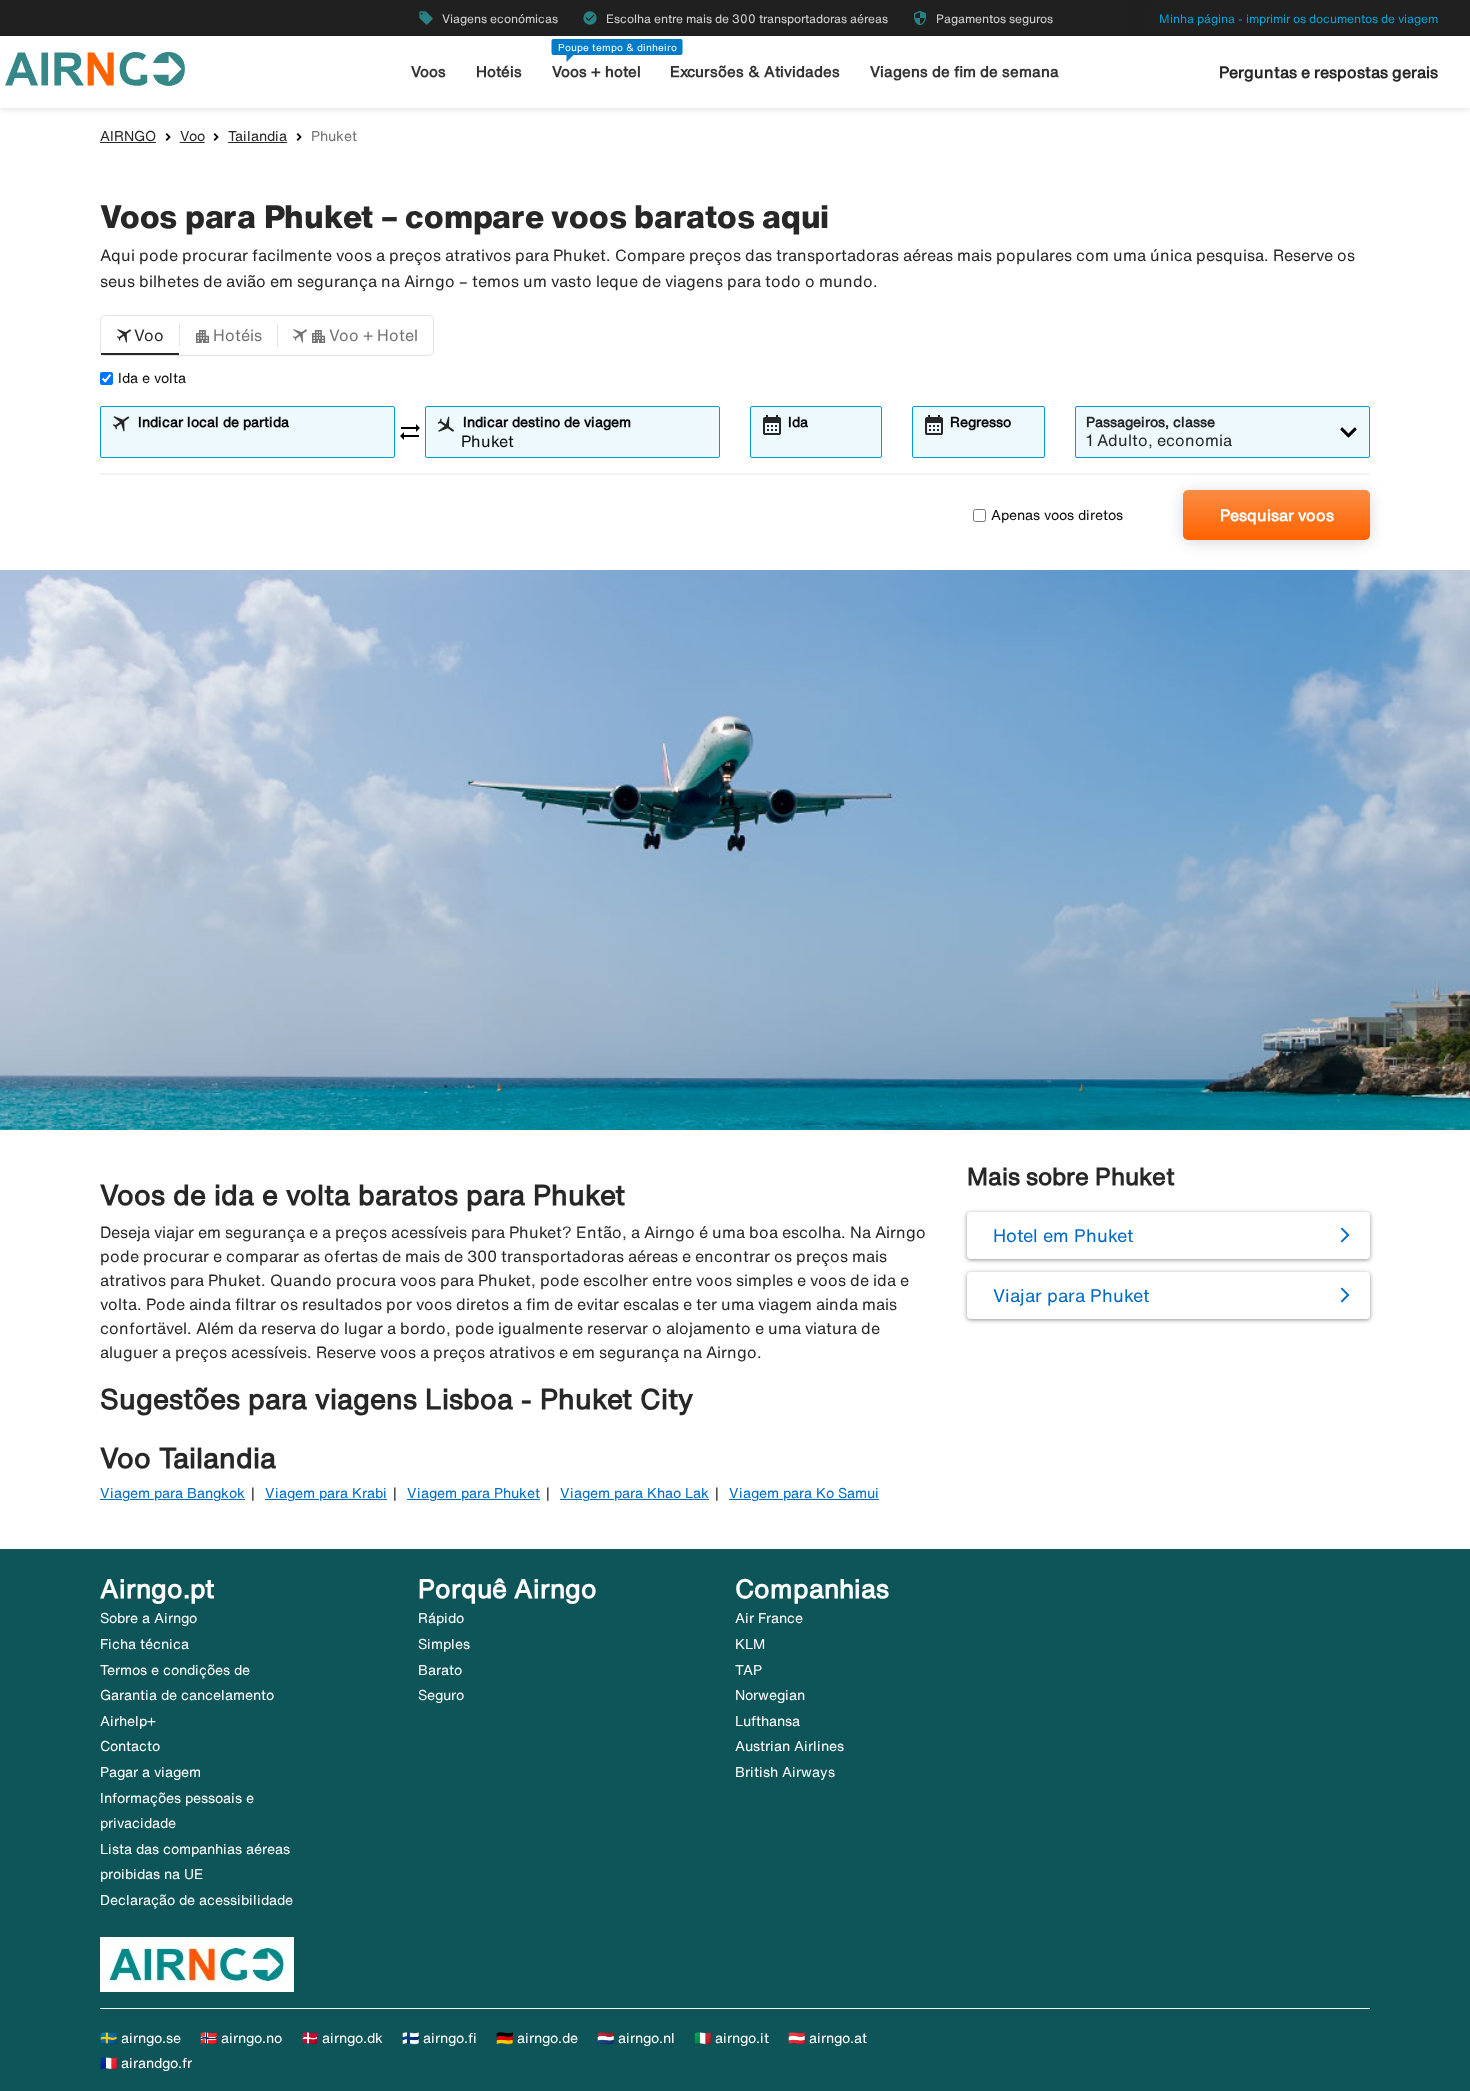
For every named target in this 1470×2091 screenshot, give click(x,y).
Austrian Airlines (789, 1746)
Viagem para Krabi (326, 1493)
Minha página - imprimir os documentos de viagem (1298, 18)
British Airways (785, 1772)
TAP (748, 1670)
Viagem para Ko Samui (804, 1493)
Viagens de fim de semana (964, 71)
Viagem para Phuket (473, 1493)
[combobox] (260, 441)
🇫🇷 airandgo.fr (146, 2063)
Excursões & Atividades (755, 71)
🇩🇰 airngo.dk (342, 2038)
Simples (444, 1644)
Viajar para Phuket (1071, 1295)
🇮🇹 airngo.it (731, 2038)
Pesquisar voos (1277, 515)
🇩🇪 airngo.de (537, 2038)
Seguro (441, 1695)
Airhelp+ (128, 1721)
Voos (428, 71)
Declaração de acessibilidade (196, 1900)
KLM (750, 1644)
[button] (140, 336)
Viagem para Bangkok (172, 1493)
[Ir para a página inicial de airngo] (95, 67)
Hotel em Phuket (1063, 1235)
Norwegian (770, 1695)
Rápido (441, 1618)
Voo (192, 136)
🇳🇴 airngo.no (241, 2038)
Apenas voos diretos (1057, 515)
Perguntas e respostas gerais (1328, 72)
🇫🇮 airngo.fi (439, 2038)
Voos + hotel (596, 71)
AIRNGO (128, 136)
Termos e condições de (175, 1670)
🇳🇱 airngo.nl (636, 2038)
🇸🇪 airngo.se (140, 2038)
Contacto (130, 1746)
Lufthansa (767, 1721)
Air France (769, 1618)
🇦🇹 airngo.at (827, 2038)
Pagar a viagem (150, 1772)
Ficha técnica (144, 1644)
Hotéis (499, 71)
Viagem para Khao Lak (634, 1493)
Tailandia (257, 136)
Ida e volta (152, 378)
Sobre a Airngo (148, 1618)
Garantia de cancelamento (187, 1695)
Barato (440, 1670)
